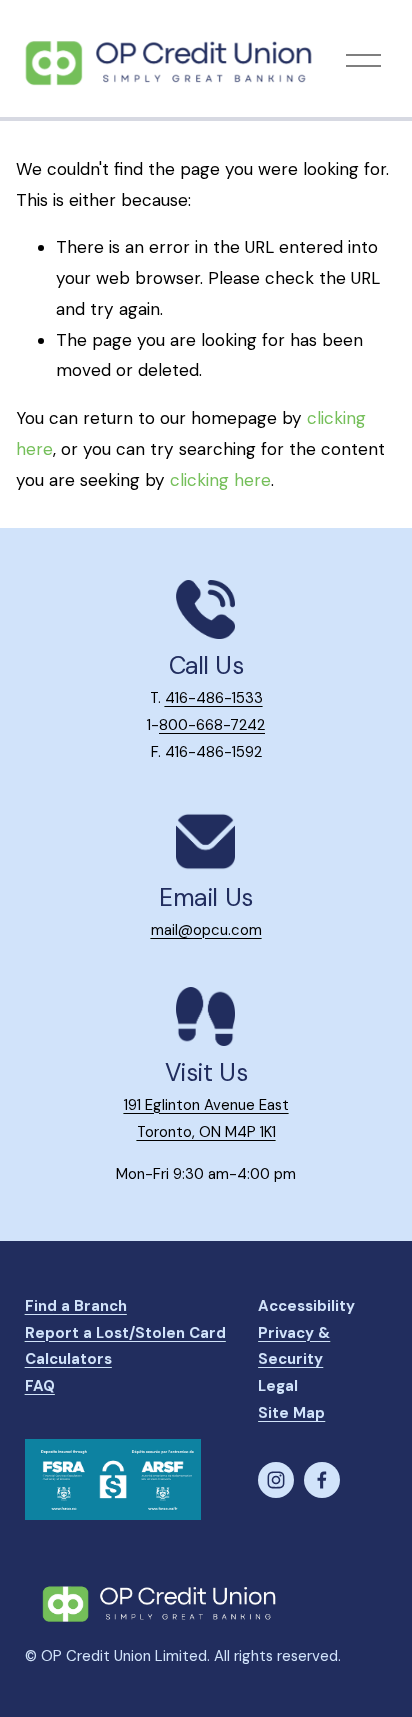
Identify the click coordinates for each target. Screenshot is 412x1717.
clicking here (220, 480)
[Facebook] (322, 1480)
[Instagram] (276, 1480)
